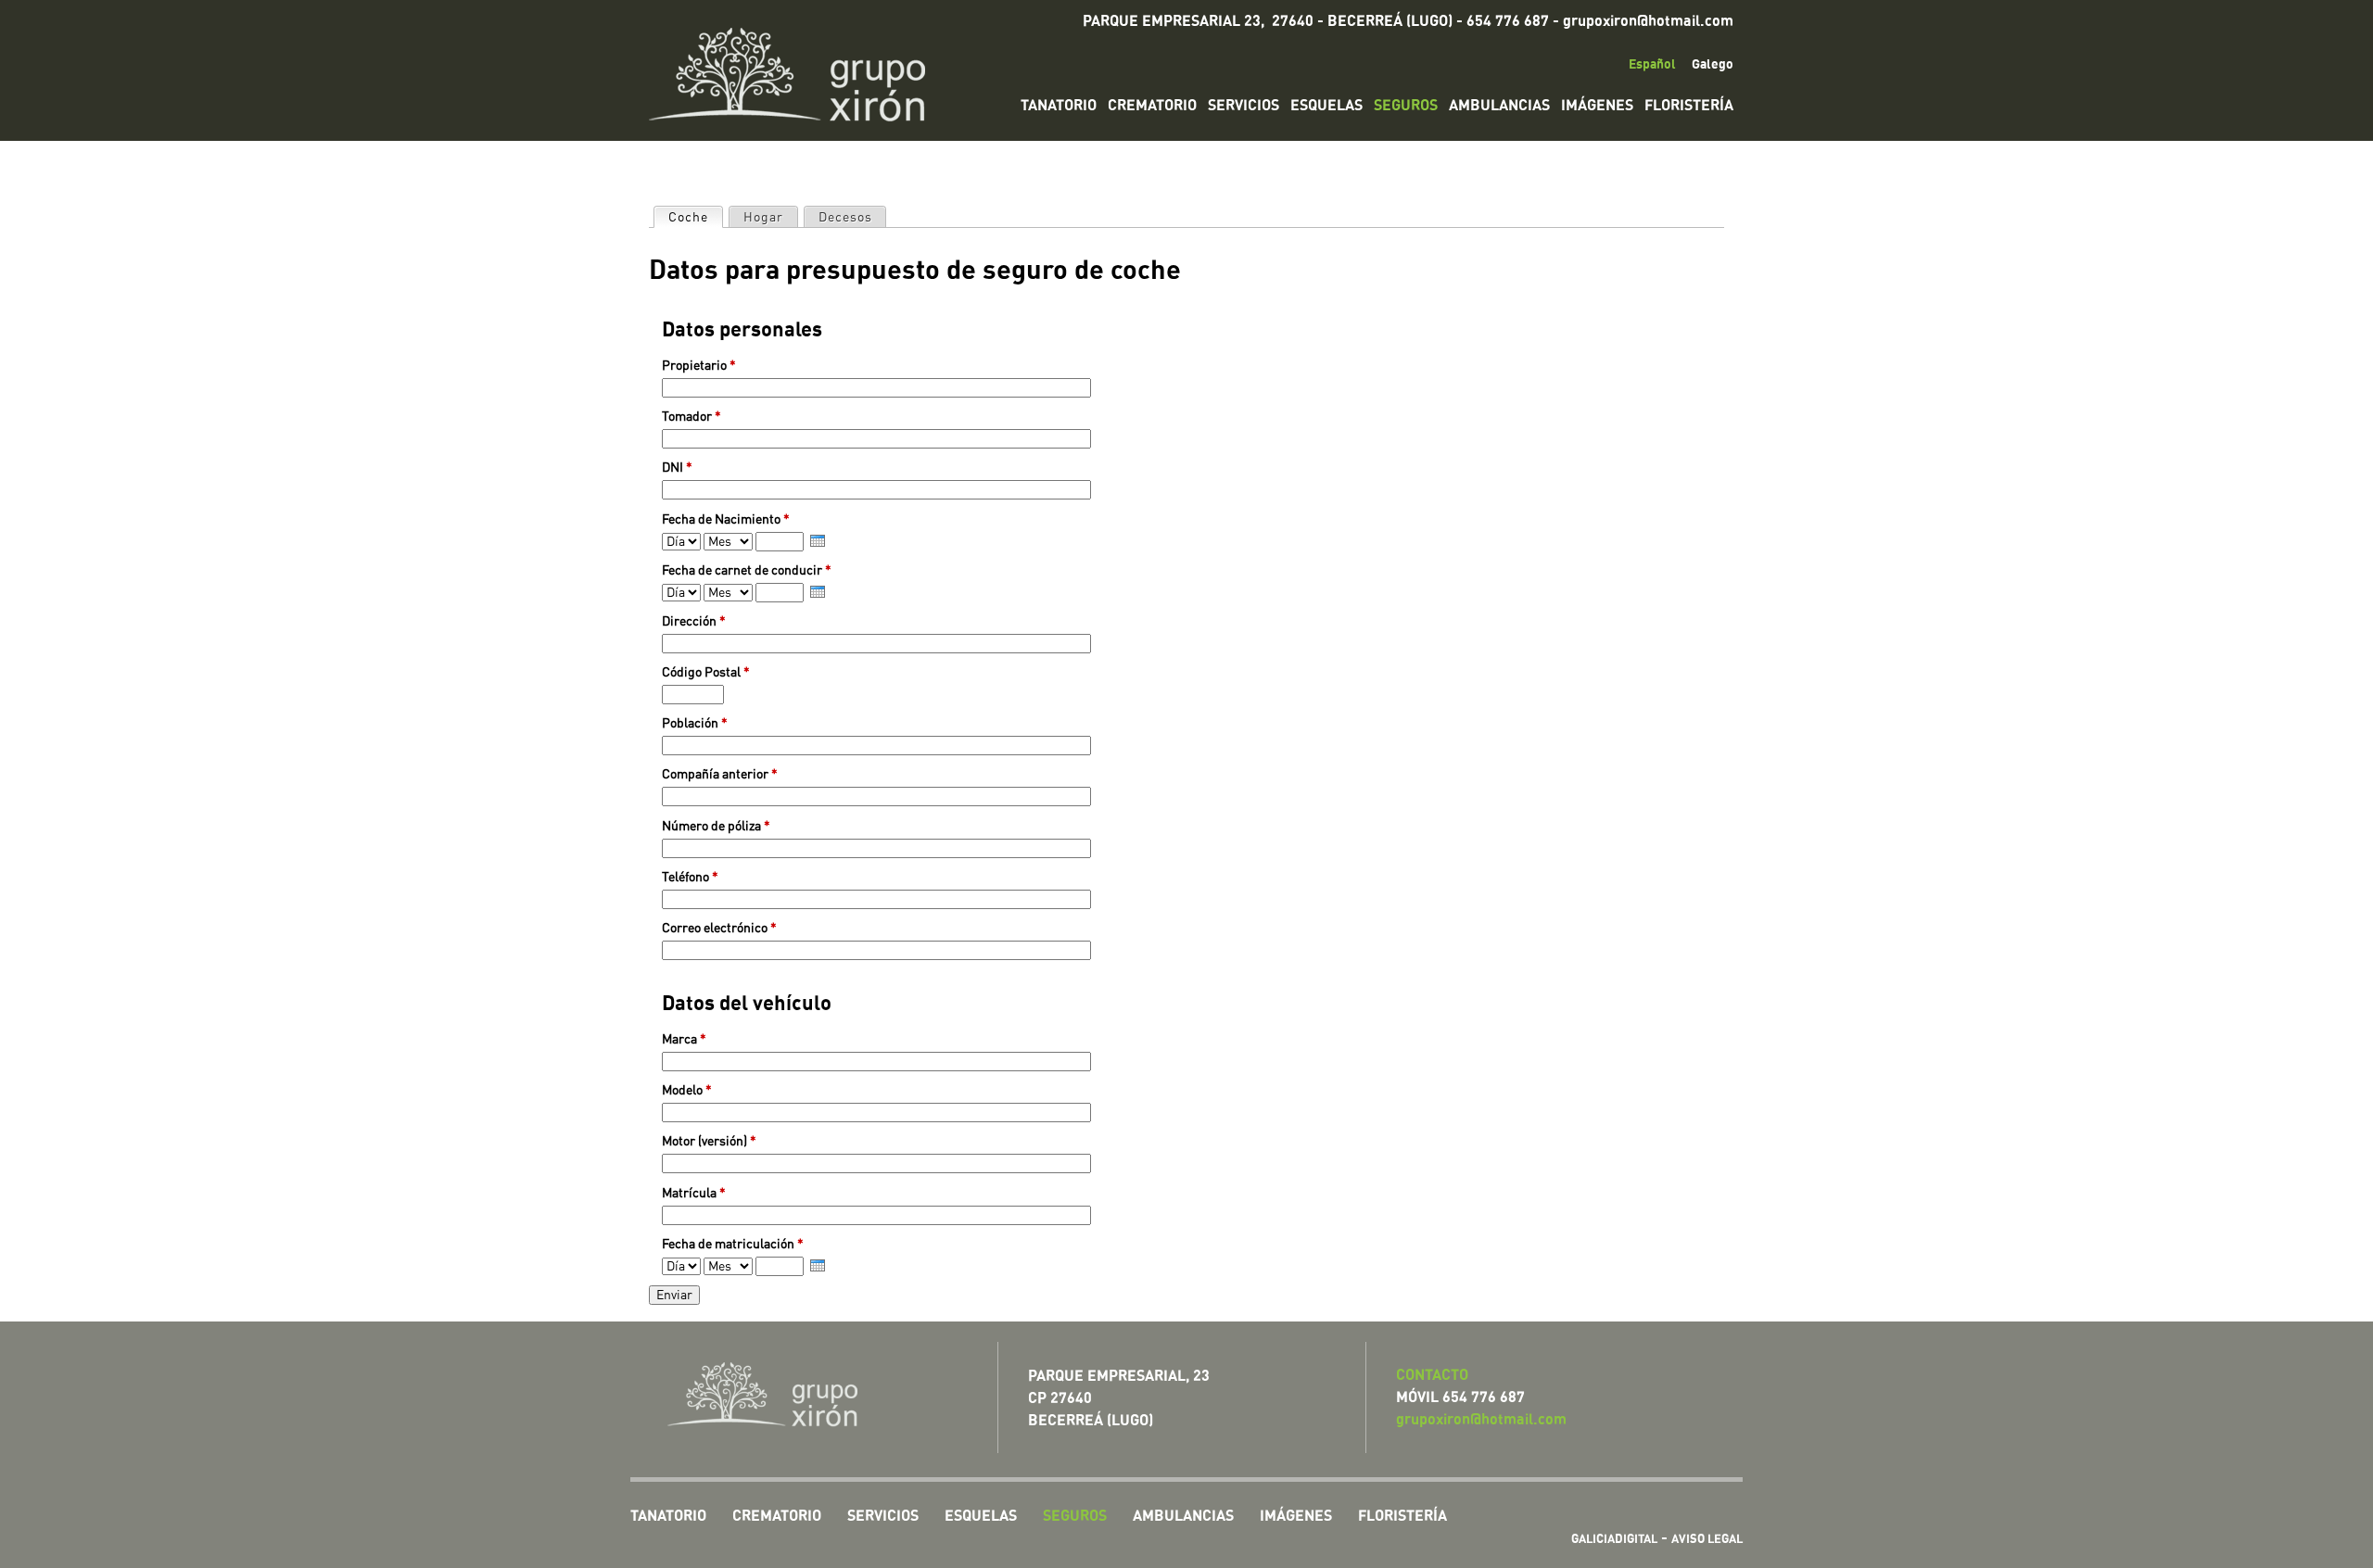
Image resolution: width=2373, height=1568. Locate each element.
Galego (1713, 63)
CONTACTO (1432, 1374)
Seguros (1406, 105)
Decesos (845, 217)
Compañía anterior (720, 774)
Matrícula (694, 1193)
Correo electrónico (719, 928)
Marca (684, 1039)
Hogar (763, 217)
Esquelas (1326, 105)
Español (1652, 63)
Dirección (694, 621)
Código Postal (706, 672)
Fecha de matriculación (733, 1244)
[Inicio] (801, 70)
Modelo (687, 1090)
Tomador (692, 417)
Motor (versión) (709, 1141)
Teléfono (690, 877)
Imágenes (1597, 105)
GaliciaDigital (1614, 1538)
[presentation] (818, 541)
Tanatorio (1059, 105)
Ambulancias (1499, 105)
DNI (677, 468)
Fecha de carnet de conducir (747, 570)
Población (695, 723)
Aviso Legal (1707, 1538)
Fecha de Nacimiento (726, 519)
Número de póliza (716, 826)
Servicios (1244, 105)
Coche (688, 217)
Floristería (1689, 105)
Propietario (699, 366)
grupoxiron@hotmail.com (1648, 20)
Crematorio (1152, 105)
